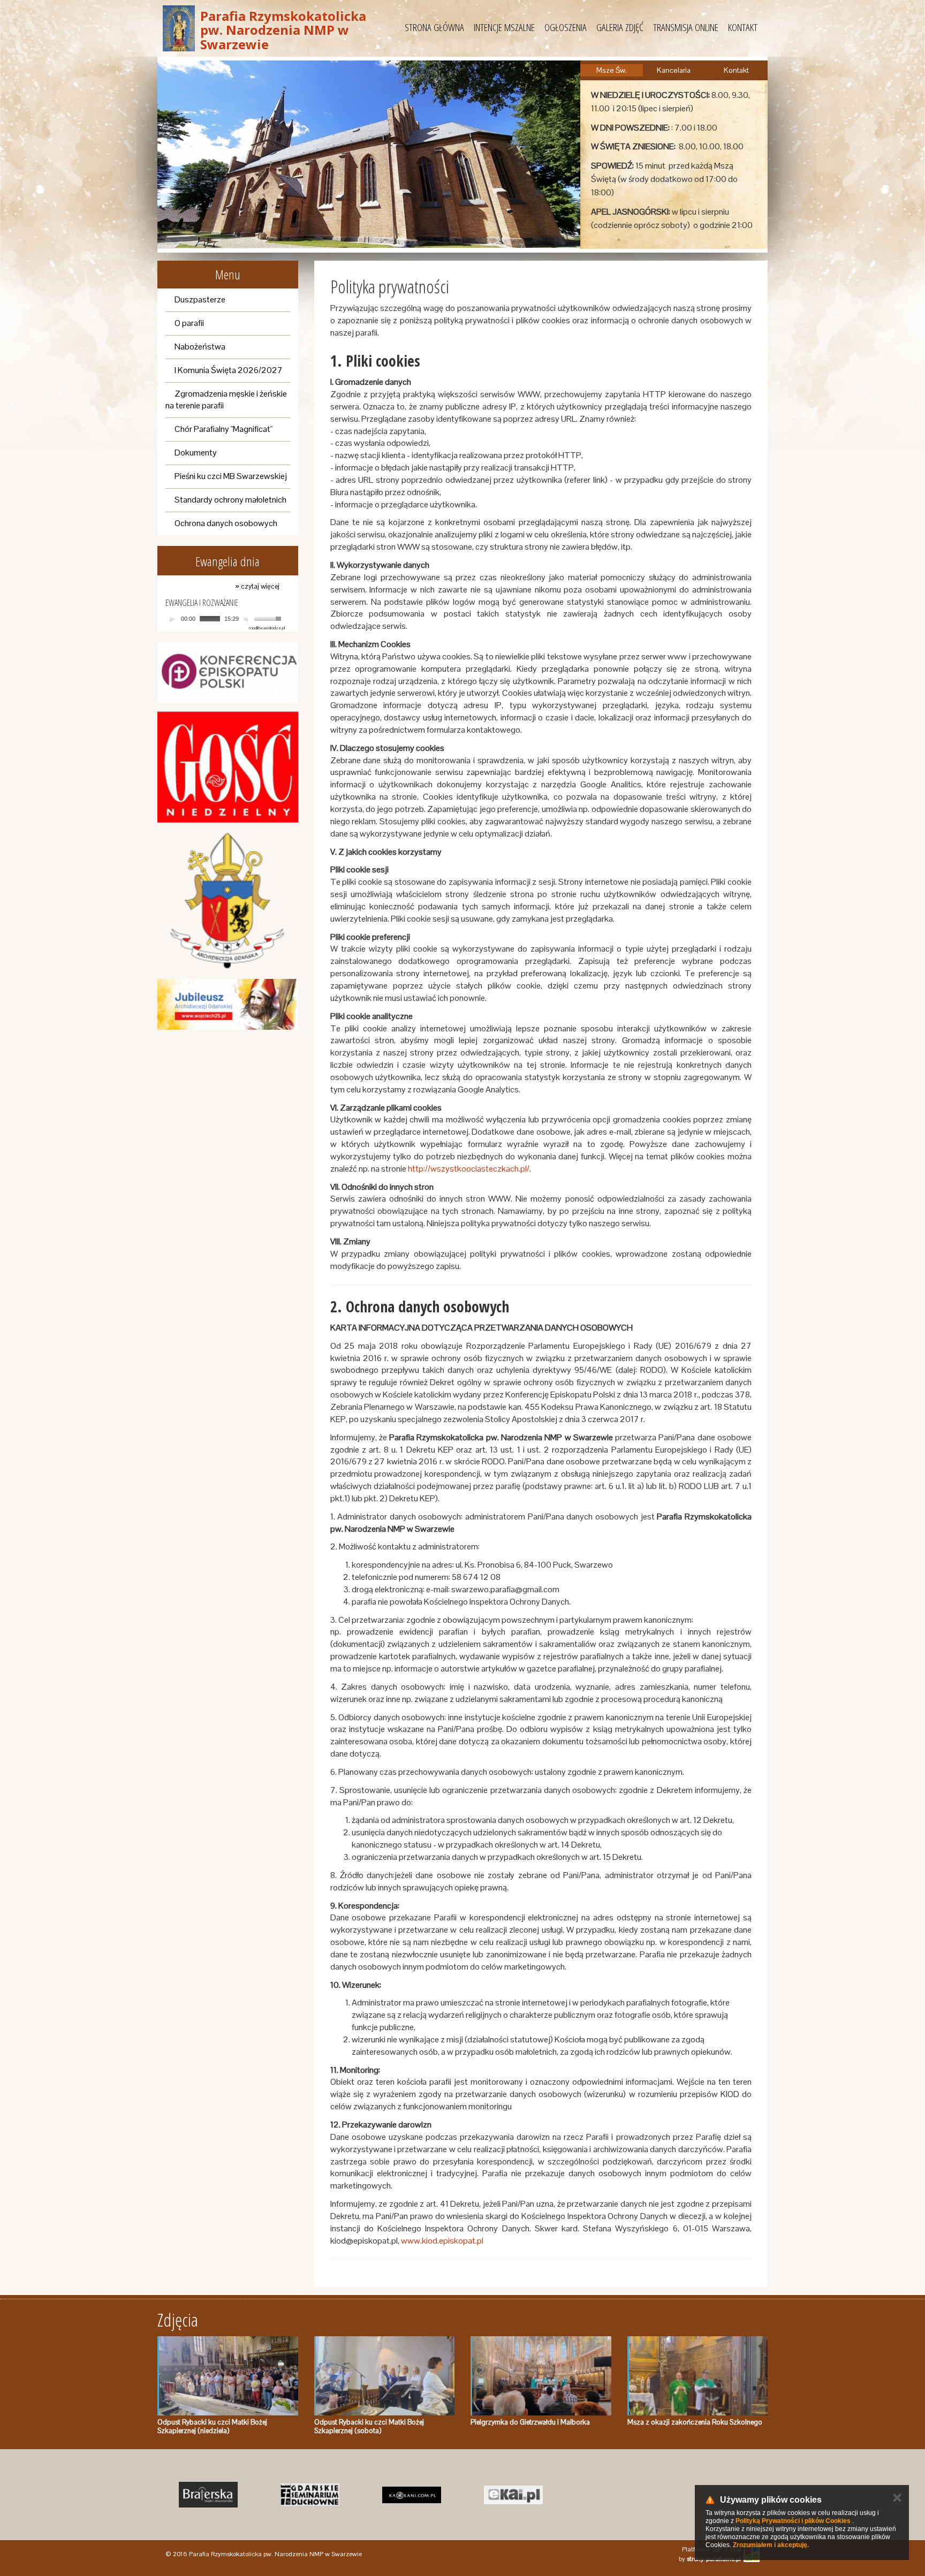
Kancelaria (674, 70)
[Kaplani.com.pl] (412, 2495)
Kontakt (736, 70)
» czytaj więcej (257, 586)
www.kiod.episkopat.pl (442, 2241)
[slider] (269, 618)
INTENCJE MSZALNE (504, 27)
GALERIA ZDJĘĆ (620, 27)
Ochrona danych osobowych (226, 523)
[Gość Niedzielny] (228, 767)
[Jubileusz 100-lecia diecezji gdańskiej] (228, 1004)
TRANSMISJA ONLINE (686, 27)
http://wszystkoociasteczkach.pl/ (469, 1169)
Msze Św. (612, 70)
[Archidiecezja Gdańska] (228, 901)
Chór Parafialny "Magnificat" (223, 429)
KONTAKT (743, 27)
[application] (225, 619)
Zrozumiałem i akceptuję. (771, 2545)
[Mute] (247, 619)
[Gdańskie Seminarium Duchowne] (310, 2495)
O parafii (189, 323)
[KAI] (513, 2495)
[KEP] (228, 673)
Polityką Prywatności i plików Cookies (793, 2521)
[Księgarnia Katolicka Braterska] (208, 2495)
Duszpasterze (200, 299)
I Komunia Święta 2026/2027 (229, 370)
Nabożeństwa (200, 347)
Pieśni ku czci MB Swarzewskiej (231, 476)
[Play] (172, 619)
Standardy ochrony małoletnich (230, 500)
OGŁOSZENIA (566, 27)
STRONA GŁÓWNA (434, 27)
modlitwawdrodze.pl (267, 628)
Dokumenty (196, 453)
